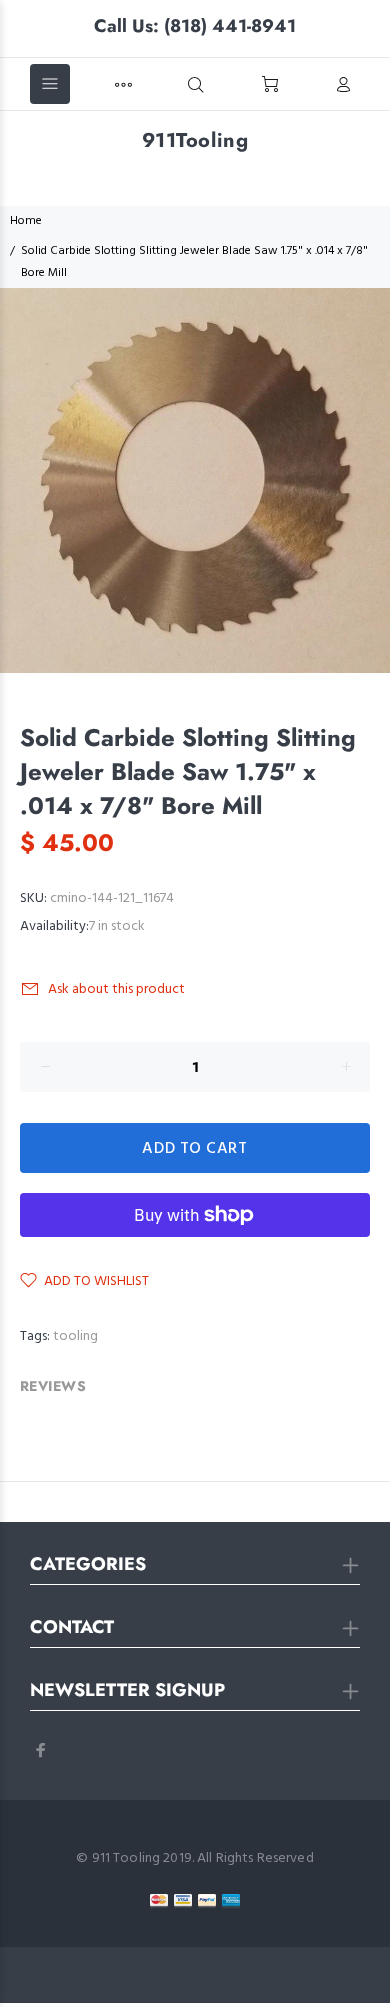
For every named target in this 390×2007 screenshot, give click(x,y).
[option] (195, 480)
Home (26, 221)
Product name (165, 1927)
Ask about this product (116, 989)
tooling (75, 1336)
